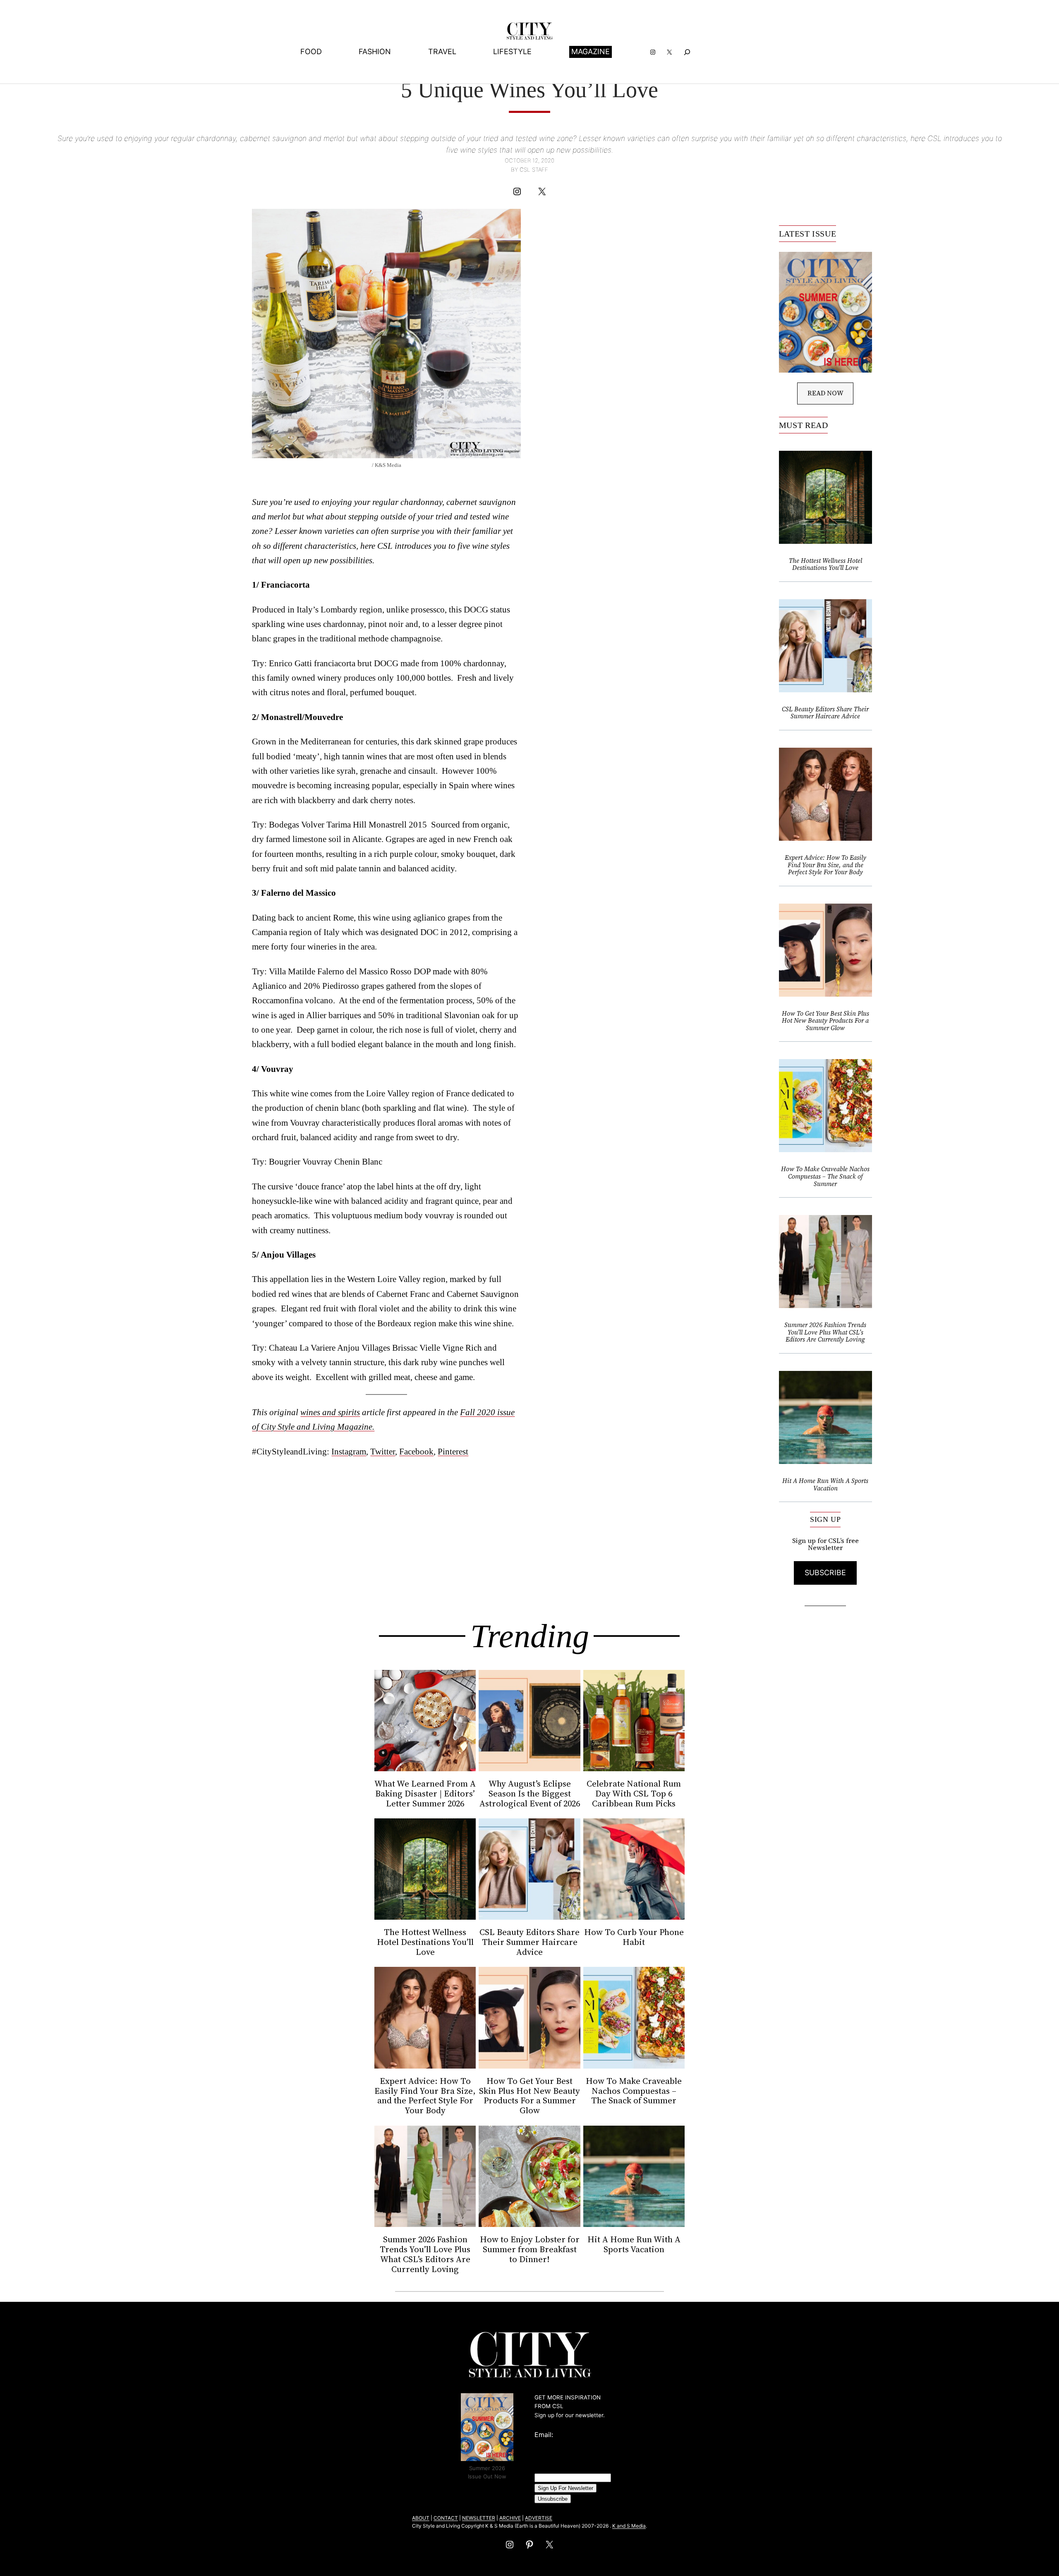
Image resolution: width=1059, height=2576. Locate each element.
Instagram (349, 1451)
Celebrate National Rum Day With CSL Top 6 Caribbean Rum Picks (634, 1794)
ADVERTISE (539, 2518)
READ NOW (825, 393)
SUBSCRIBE (825, 1573)
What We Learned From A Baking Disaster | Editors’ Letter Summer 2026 (425, 1794)
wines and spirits (330, 1412)
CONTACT (446, 2518)
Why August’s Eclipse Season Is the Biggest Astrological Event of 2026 (530, 1794)
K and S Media (629, 2526)
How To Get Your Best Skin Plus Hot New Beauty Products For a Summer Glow (825, 1021)
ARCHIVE (510, 2518)
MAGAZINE (591, 51)
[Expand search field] (687, 52)
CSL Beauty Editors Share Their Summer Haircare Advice (825, 713)
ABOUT (421, 2518)
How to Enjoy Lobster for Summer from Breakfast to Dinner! (530, 2249)
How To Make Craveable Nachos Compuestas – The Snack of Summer (825, 1176)
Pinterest (453, 1451)
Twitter (383, 1451)
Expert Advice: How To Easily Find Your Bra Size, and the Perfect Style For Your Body (825, 865)
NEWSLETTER (479, 2518)
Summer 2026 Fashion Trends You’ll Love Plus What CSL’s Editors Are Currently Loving (825, 1332)
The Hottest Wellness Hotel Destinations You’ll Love (825, 564)
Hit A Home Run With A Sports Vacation (825, 1484)
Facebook (416, 1451)
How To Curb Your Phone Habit (634, 1937)
